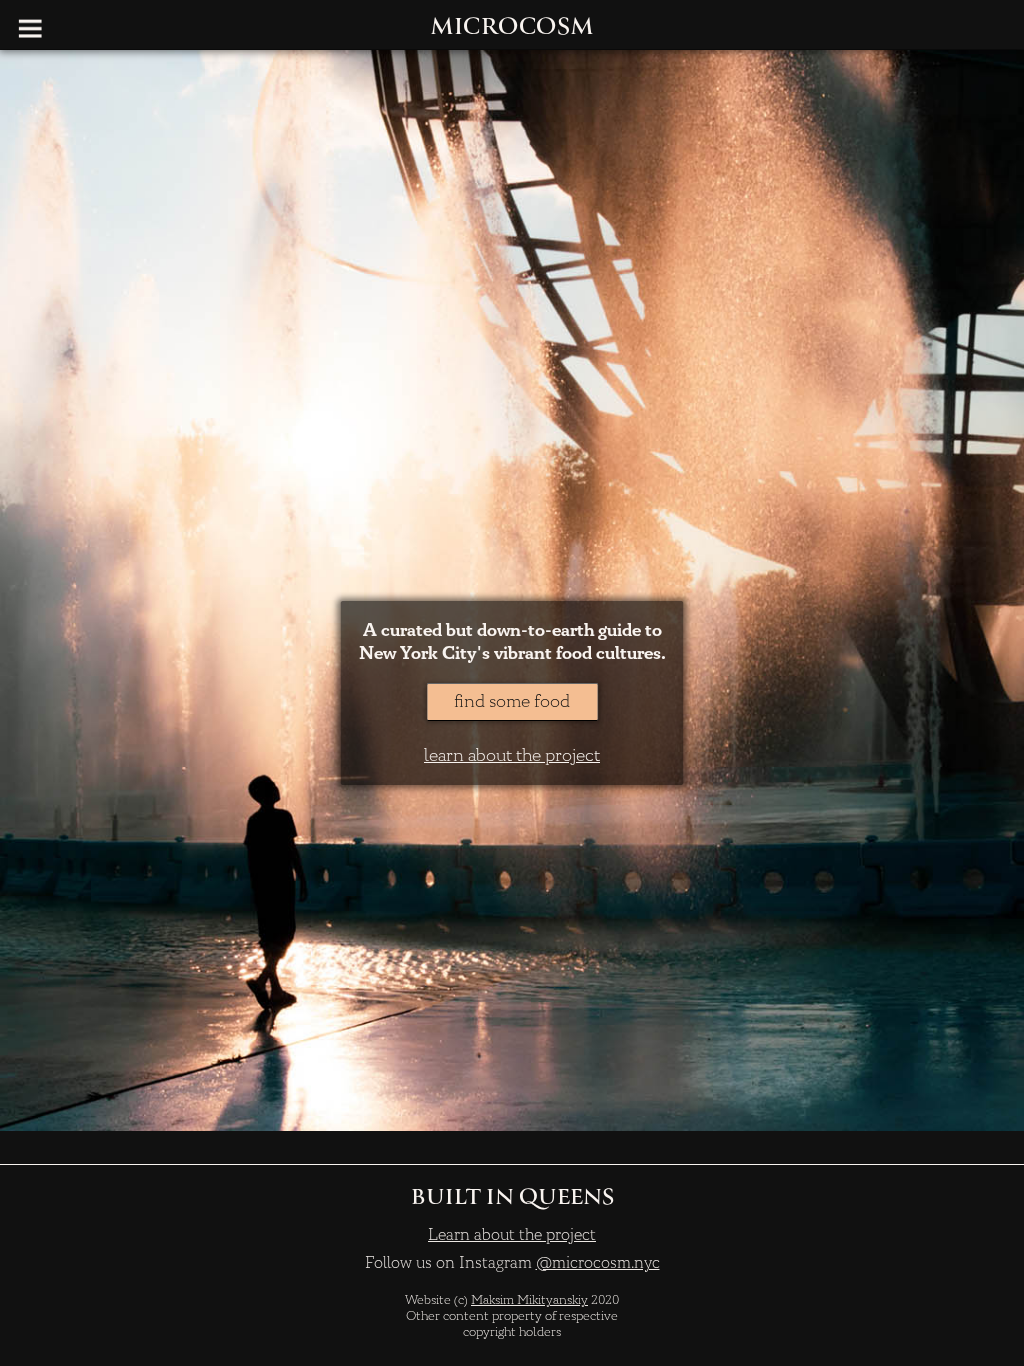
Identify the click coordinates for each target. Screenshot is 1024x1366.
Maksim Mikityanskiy (529, 1300)
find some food (512, 701)
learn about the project (512, 755)
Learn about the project (512, 1235)
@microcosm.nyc (598, 1263)
